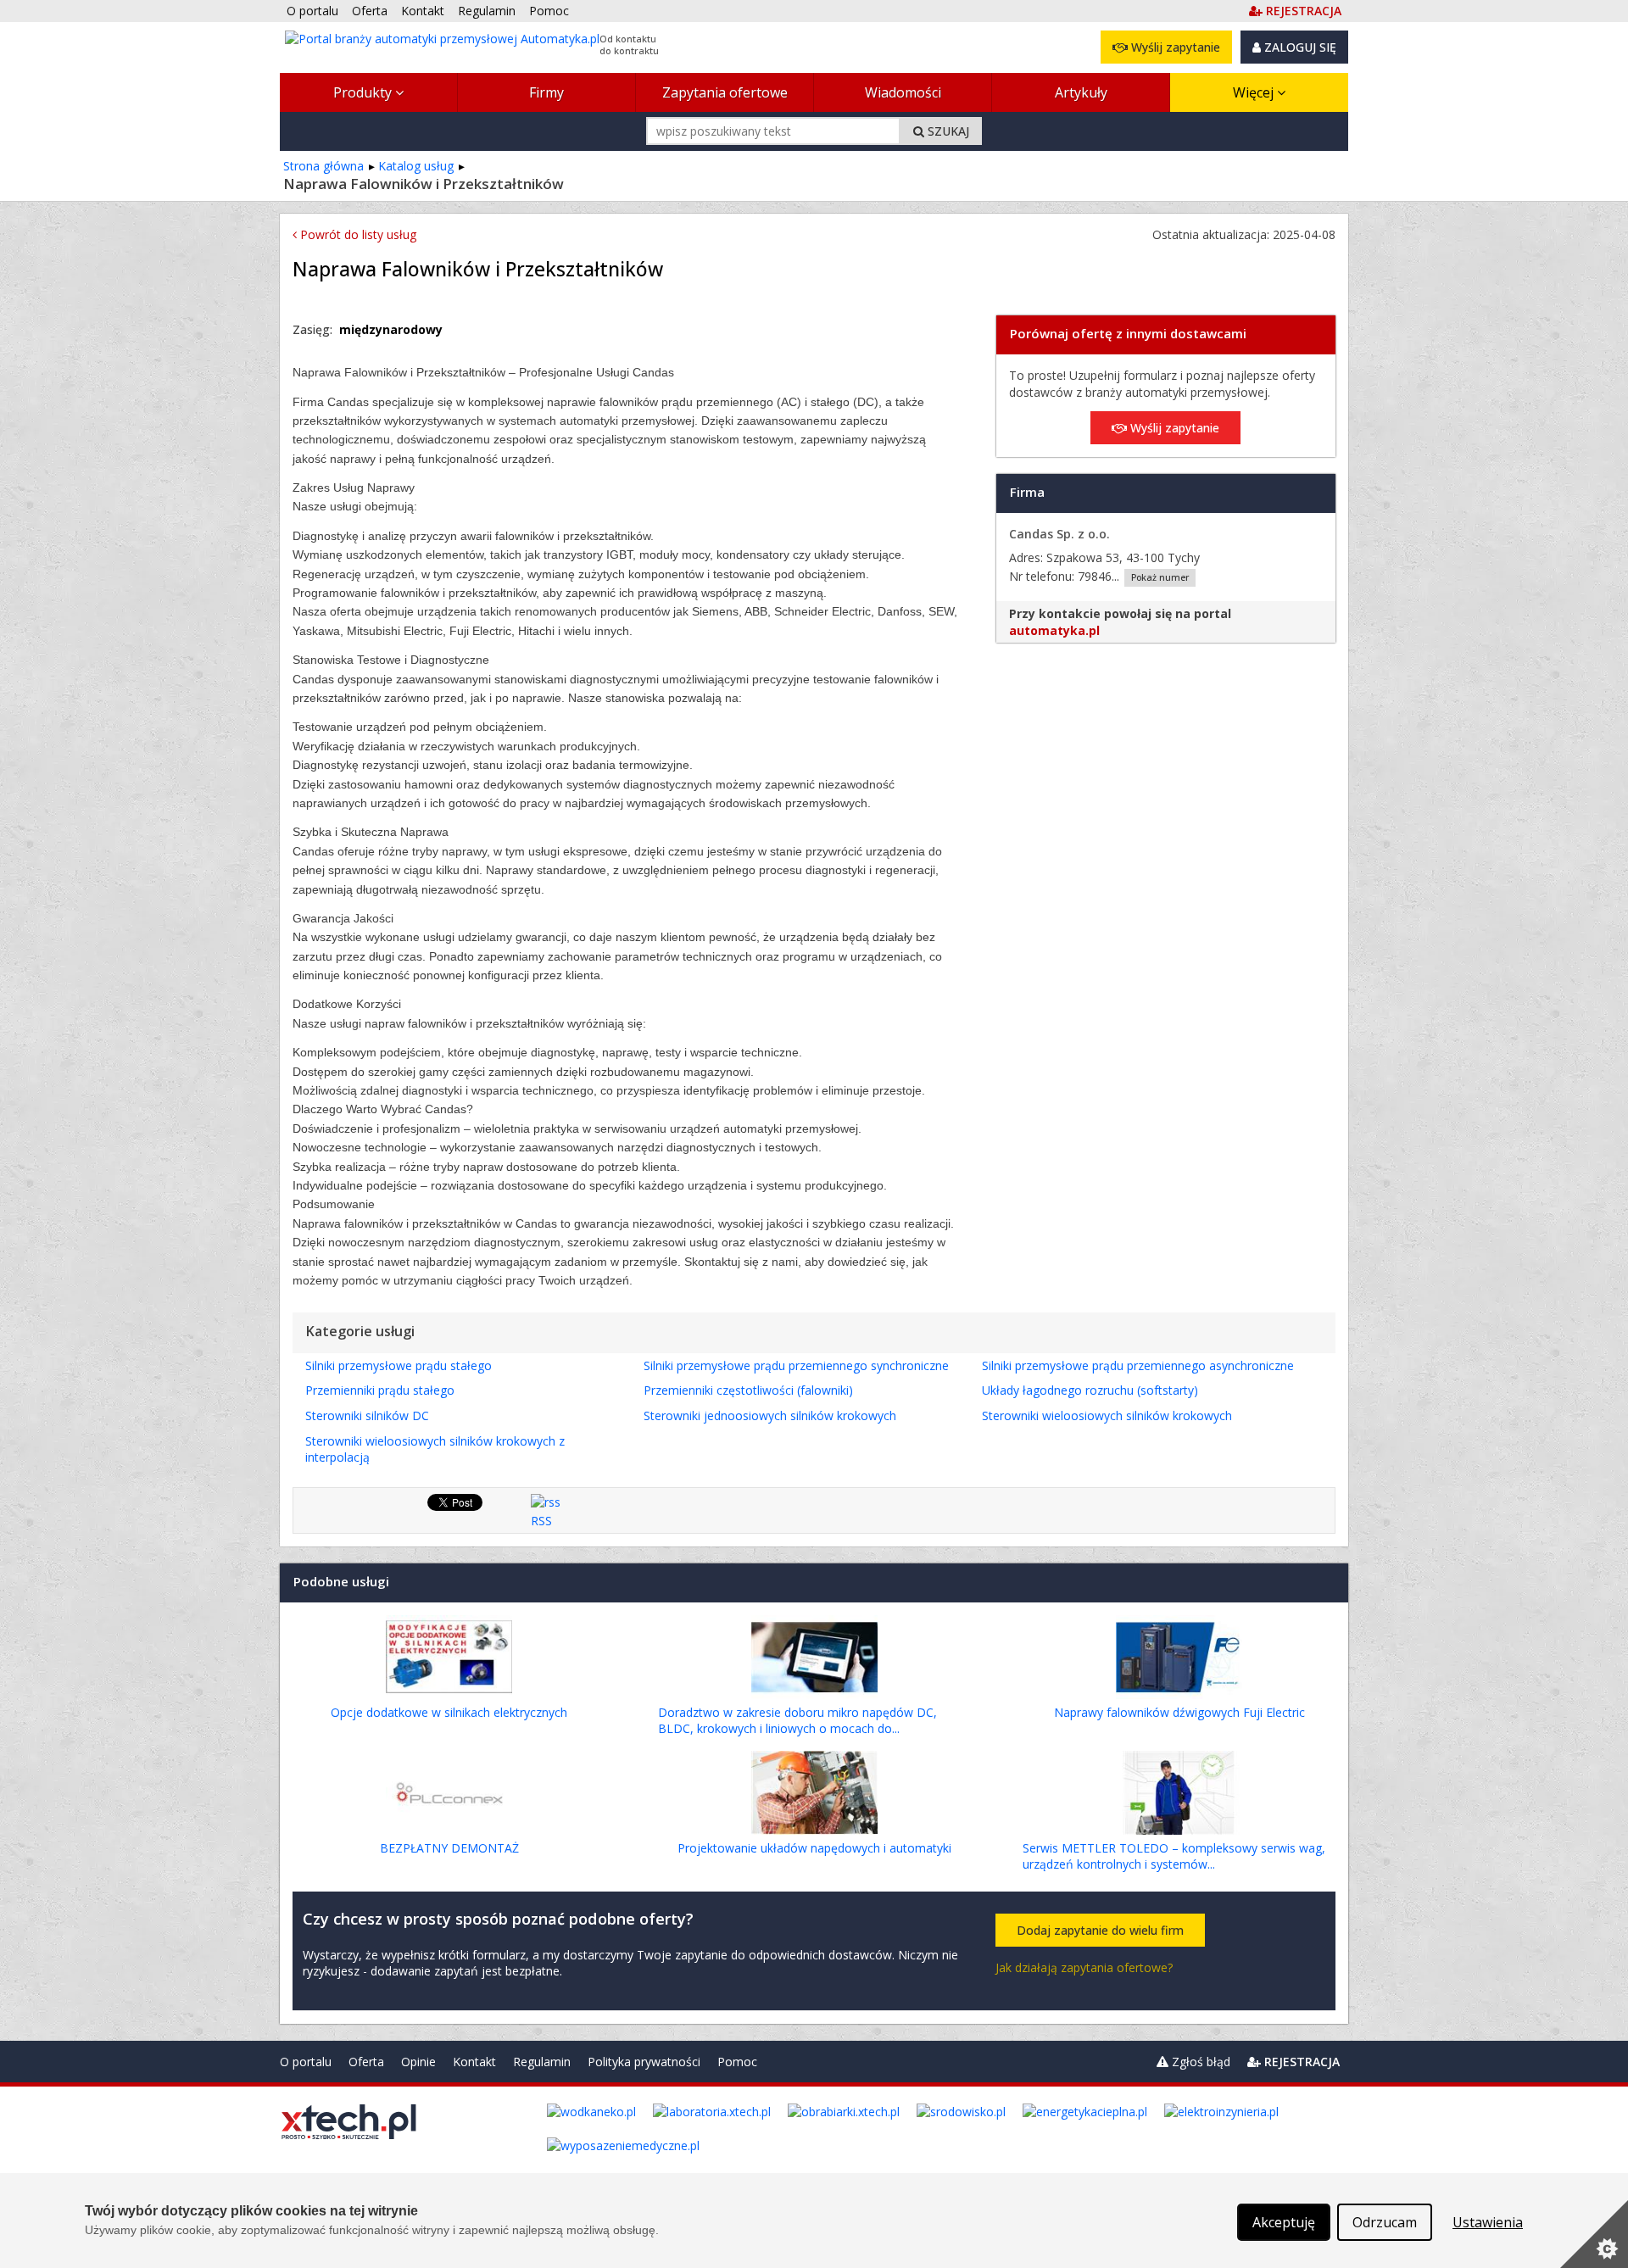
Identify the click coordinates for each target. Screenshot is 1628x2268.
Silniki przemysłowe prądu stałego (399, 1365)
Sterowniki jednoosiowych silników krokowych (770, 1415)
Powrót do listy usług (357, 234)
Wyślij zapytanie (1174, 47)
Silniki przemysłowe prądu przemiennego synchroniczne (796, 1365)
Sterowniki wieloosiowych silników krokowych (1107, 1415)
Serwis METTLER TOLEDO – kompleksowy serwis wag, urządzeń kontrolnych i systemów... (1174, 1856)
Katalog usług (416, 166)
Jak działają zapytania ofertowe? (1084, 1967)
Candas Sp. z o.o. (1059, 534)
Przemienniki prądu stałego (380, 1390)
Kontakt (474, 2062)
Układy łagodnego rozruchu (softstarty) (1090, 1390)
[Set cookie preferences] (1594, 2234)
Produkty (364, 92)
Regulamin (542, 2062)
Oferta (366, 2062)
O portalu (306, 2062)
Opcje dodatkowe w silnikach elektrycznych (449, 1712)
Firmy (546, 92)
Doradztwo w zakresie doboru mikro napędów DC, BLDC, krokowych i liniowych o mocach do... (797, 1721)
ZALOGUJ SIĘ (1299, 47)
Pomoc (737, 2062)
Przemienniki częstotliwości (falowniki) (748, 1390)
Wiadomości (903, 92)
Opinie (418, 2062)
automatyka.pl (1054, 630)
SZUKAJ (947, 131)
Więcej (1255, 92)
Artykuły (1081, 92)
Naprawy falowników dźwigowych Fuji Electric (1179, 1712)
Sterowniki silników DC (367, 1415)
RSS (541, 1521)
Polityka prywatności (644, 2062)
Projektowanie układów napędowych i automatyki (814, 1848)
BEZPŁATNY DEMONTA (449, 1848)
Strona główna (323, 166)
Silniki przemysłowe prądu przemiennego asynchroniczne (1138, 1365)
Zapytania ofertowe (725, 92)
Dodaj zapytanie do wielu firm (1100, 1930)
